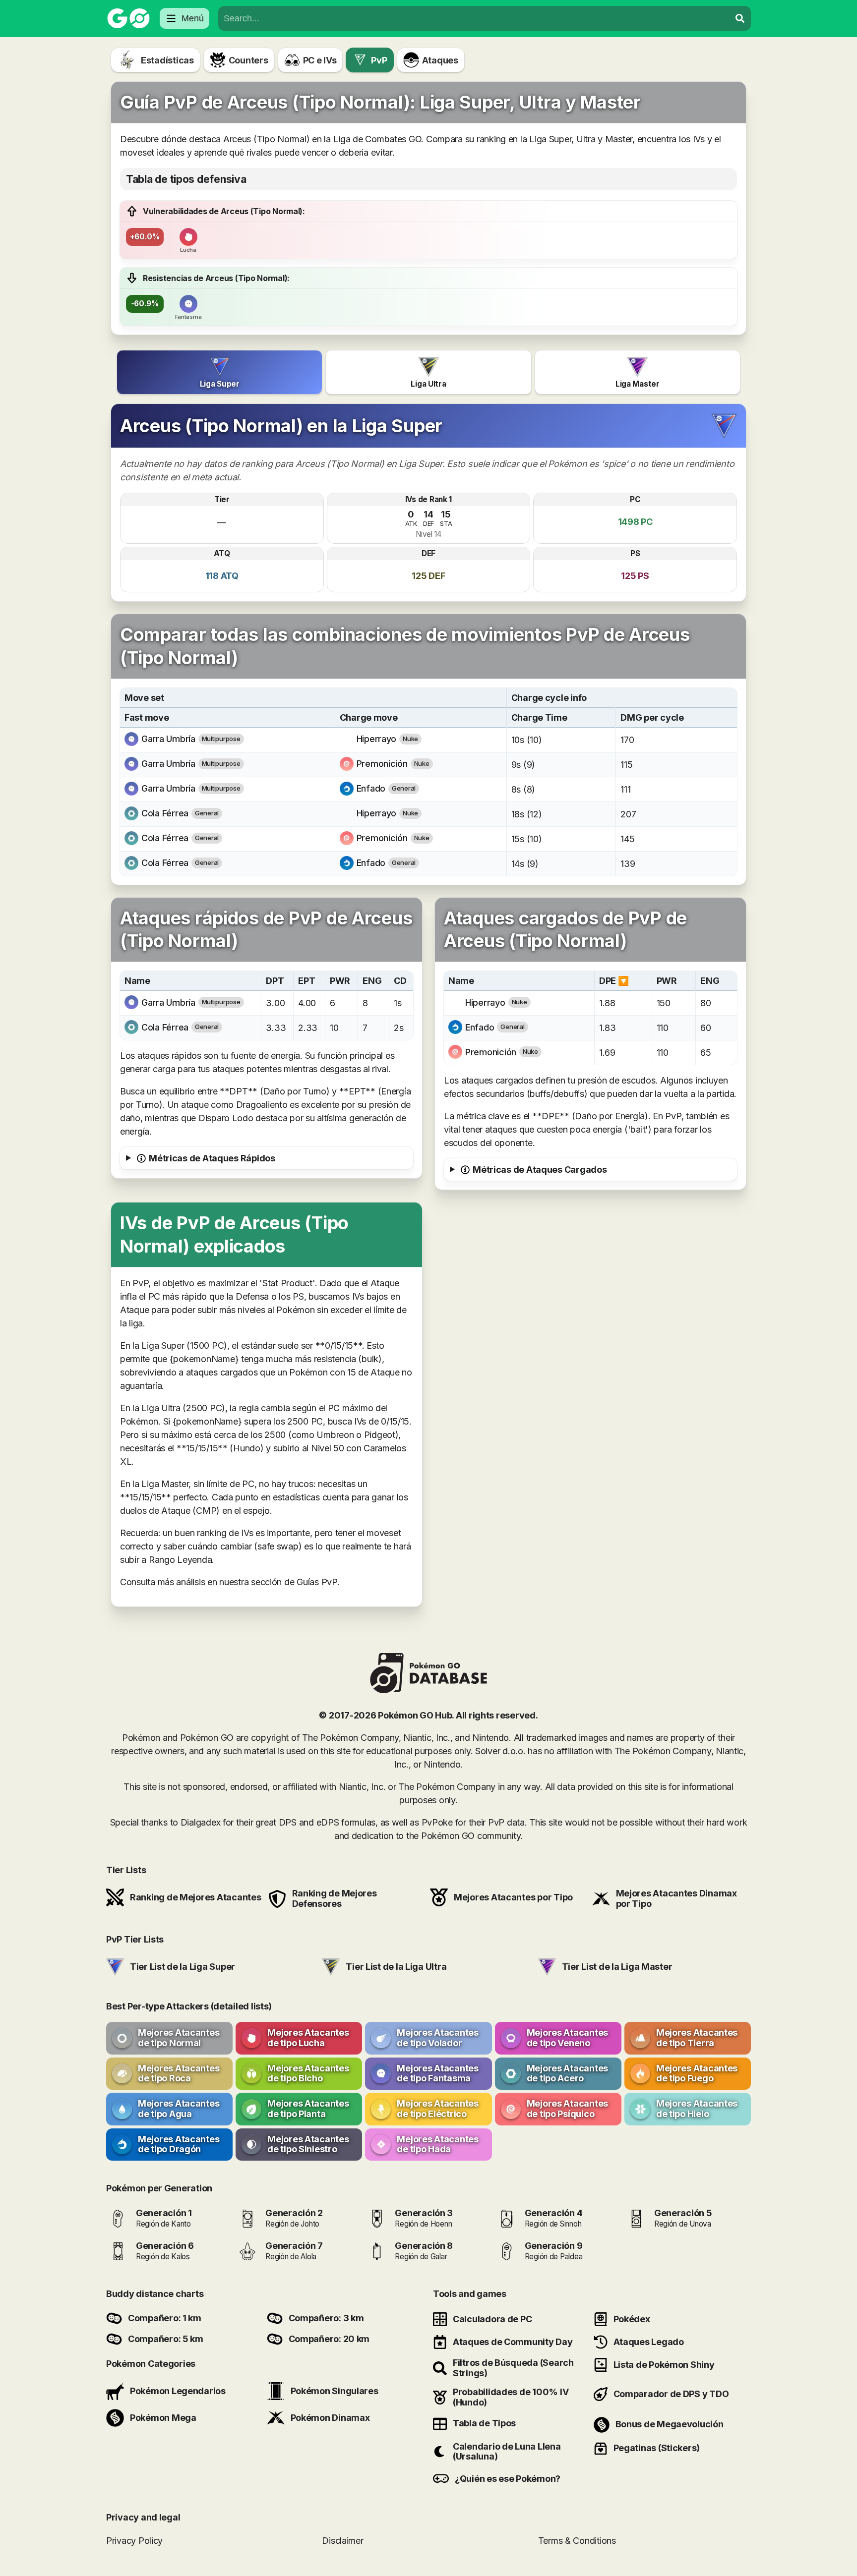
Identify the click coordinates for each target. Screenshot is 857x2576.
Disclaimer (342, 2541)
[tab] (219, 372)
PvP (379, 60)
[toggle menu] (740, 18)
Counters (248, 60)
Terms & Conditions (577, 2541)
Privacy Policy (134, 2541)
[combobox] (474, 18)
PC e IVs (320, 60)
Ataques (440, 60)
